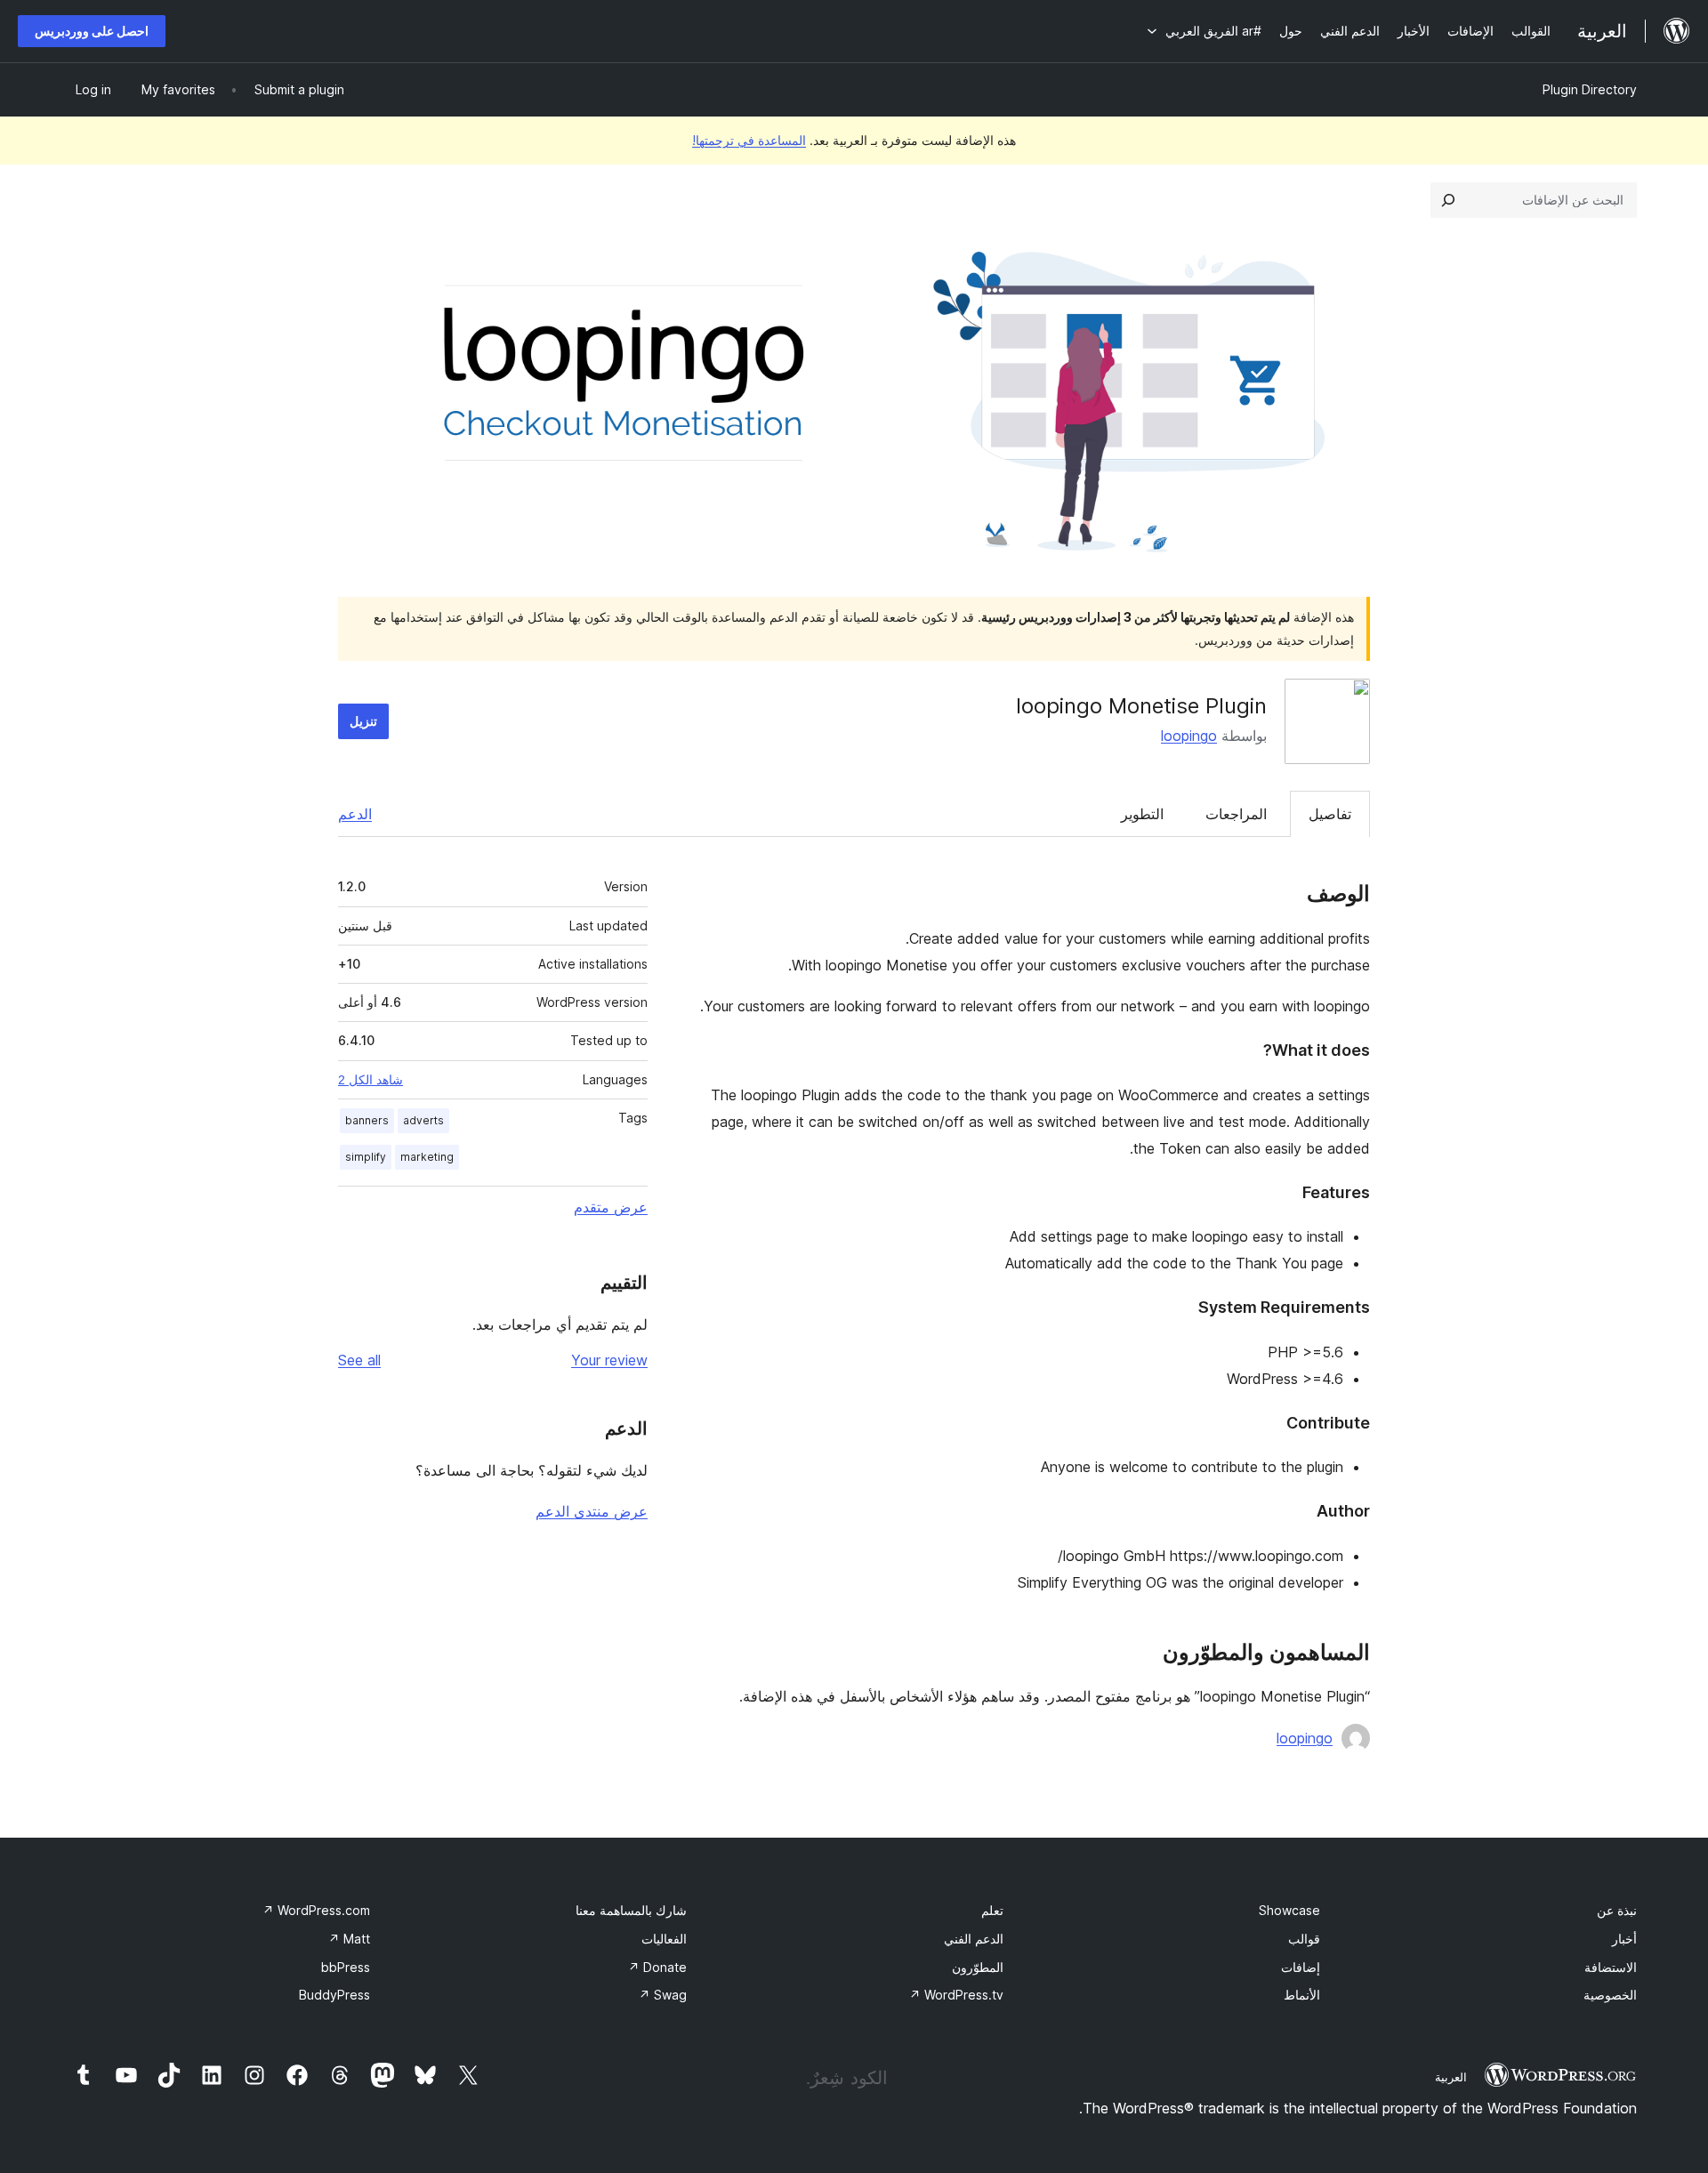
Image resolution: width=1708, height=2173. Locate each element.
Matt (349, 1939)
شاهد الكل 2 (371, 1080)
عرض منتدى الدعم (592, 1511)
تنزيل (363, 721)
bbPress (346, 1967)
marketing (427, 1157)
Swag (663, 1995)
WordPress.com (316, 1910)
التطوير (1142, 814)
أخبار (1624, 1939)
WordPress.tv (956, 1995)
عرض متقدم (611, 1207)
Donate (657, 1967)
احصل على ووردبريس (92, 31)
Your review (609, 1360)
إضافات (1301, 1967)
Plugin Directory (1590, 89)
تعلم (992, 1910)
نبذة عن (1617, 1910)
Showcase (1289, 1910)
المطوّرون (978, 1967)
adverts (423, 1120)
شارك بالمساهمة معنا (631, 1910)
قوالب (1304, 1939)
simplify (366, 1157)
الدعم (355, 814)
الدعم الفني (974, 1939)
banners (367, 1120)
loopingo (1189, 736)
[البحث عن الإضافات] (1448, 200)
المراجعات (1236, 814)
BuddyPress (334, 1995)
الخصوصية (1610, 1995)
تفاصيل (1330, 814)
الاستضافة (1611, 1967)
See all (359, 1360)
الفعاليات (664, 1939)
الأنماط (1302, 1995)
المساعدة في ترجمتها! (749, 140)
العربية (1451, 2077)
